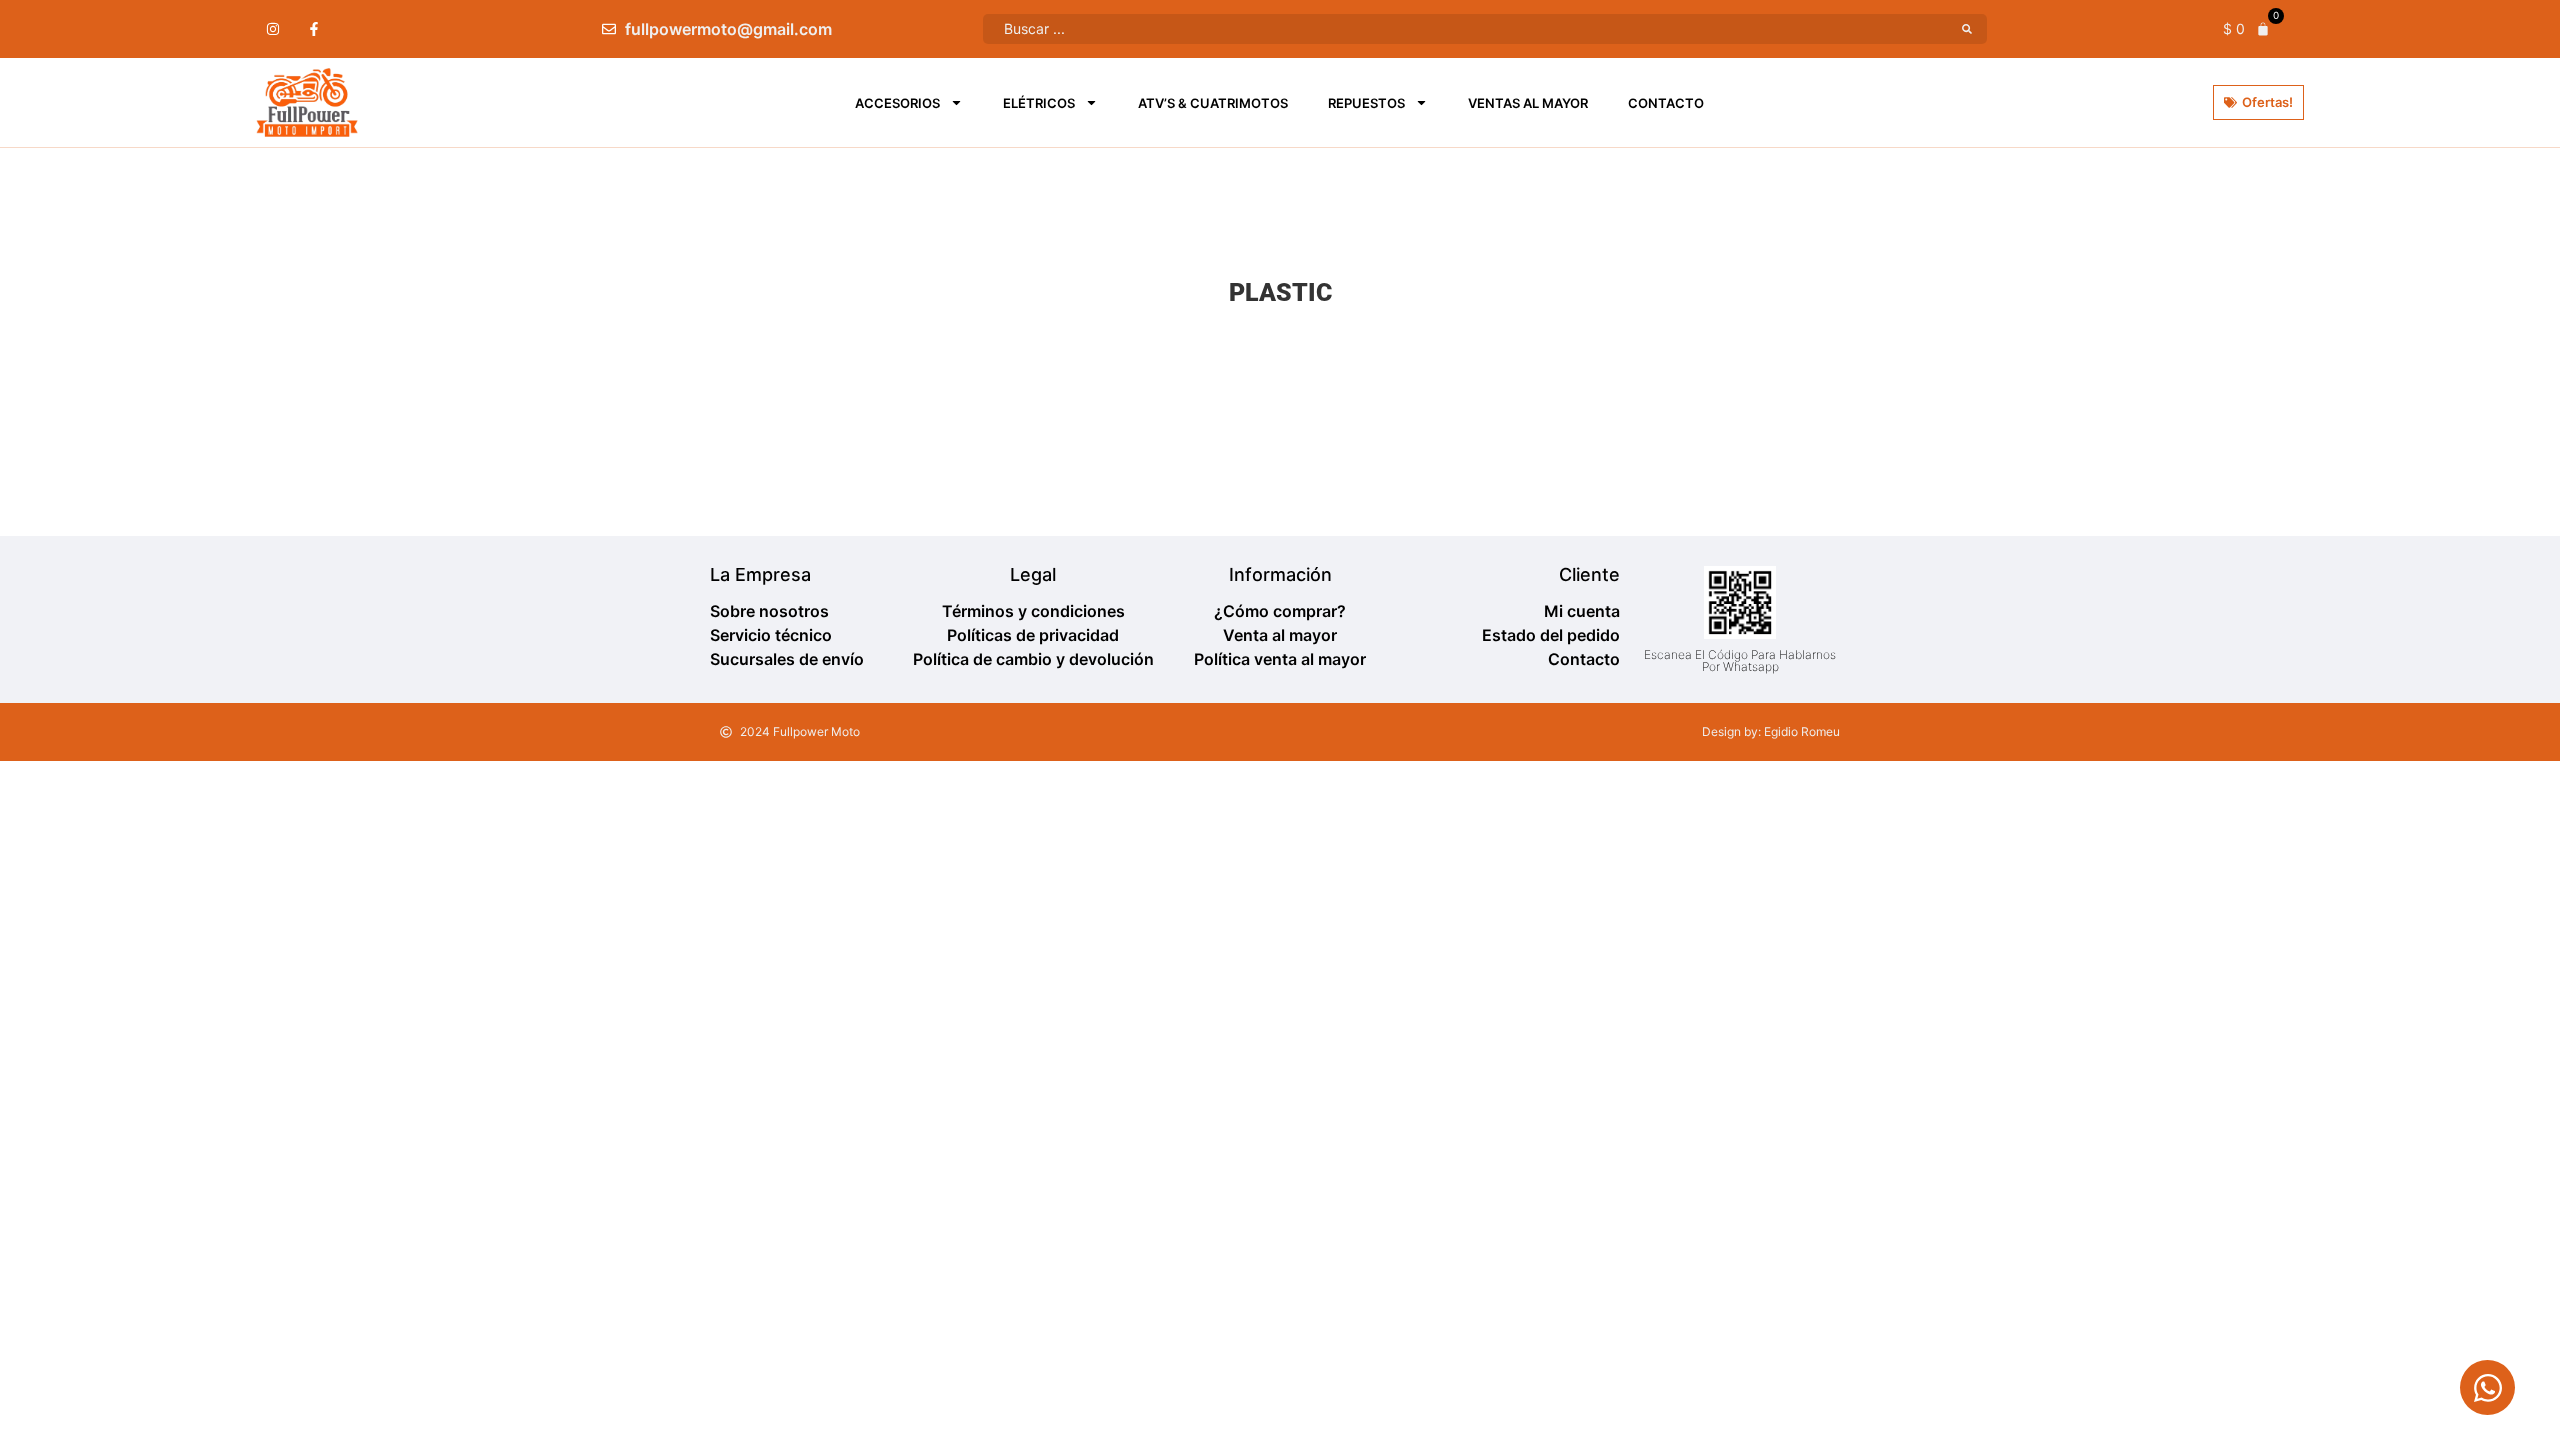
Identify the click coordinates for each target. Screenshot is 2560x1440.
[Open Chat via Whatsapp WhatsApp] (2487, 1387)
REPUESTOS (1366, 103)
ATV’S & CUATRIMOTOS (1213, 103)
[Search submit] (1967, 29)
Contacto (1666, 103)
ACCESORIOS (897, 103)
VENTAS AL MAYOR (1528, 103)
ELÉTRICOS (1039, 103)
